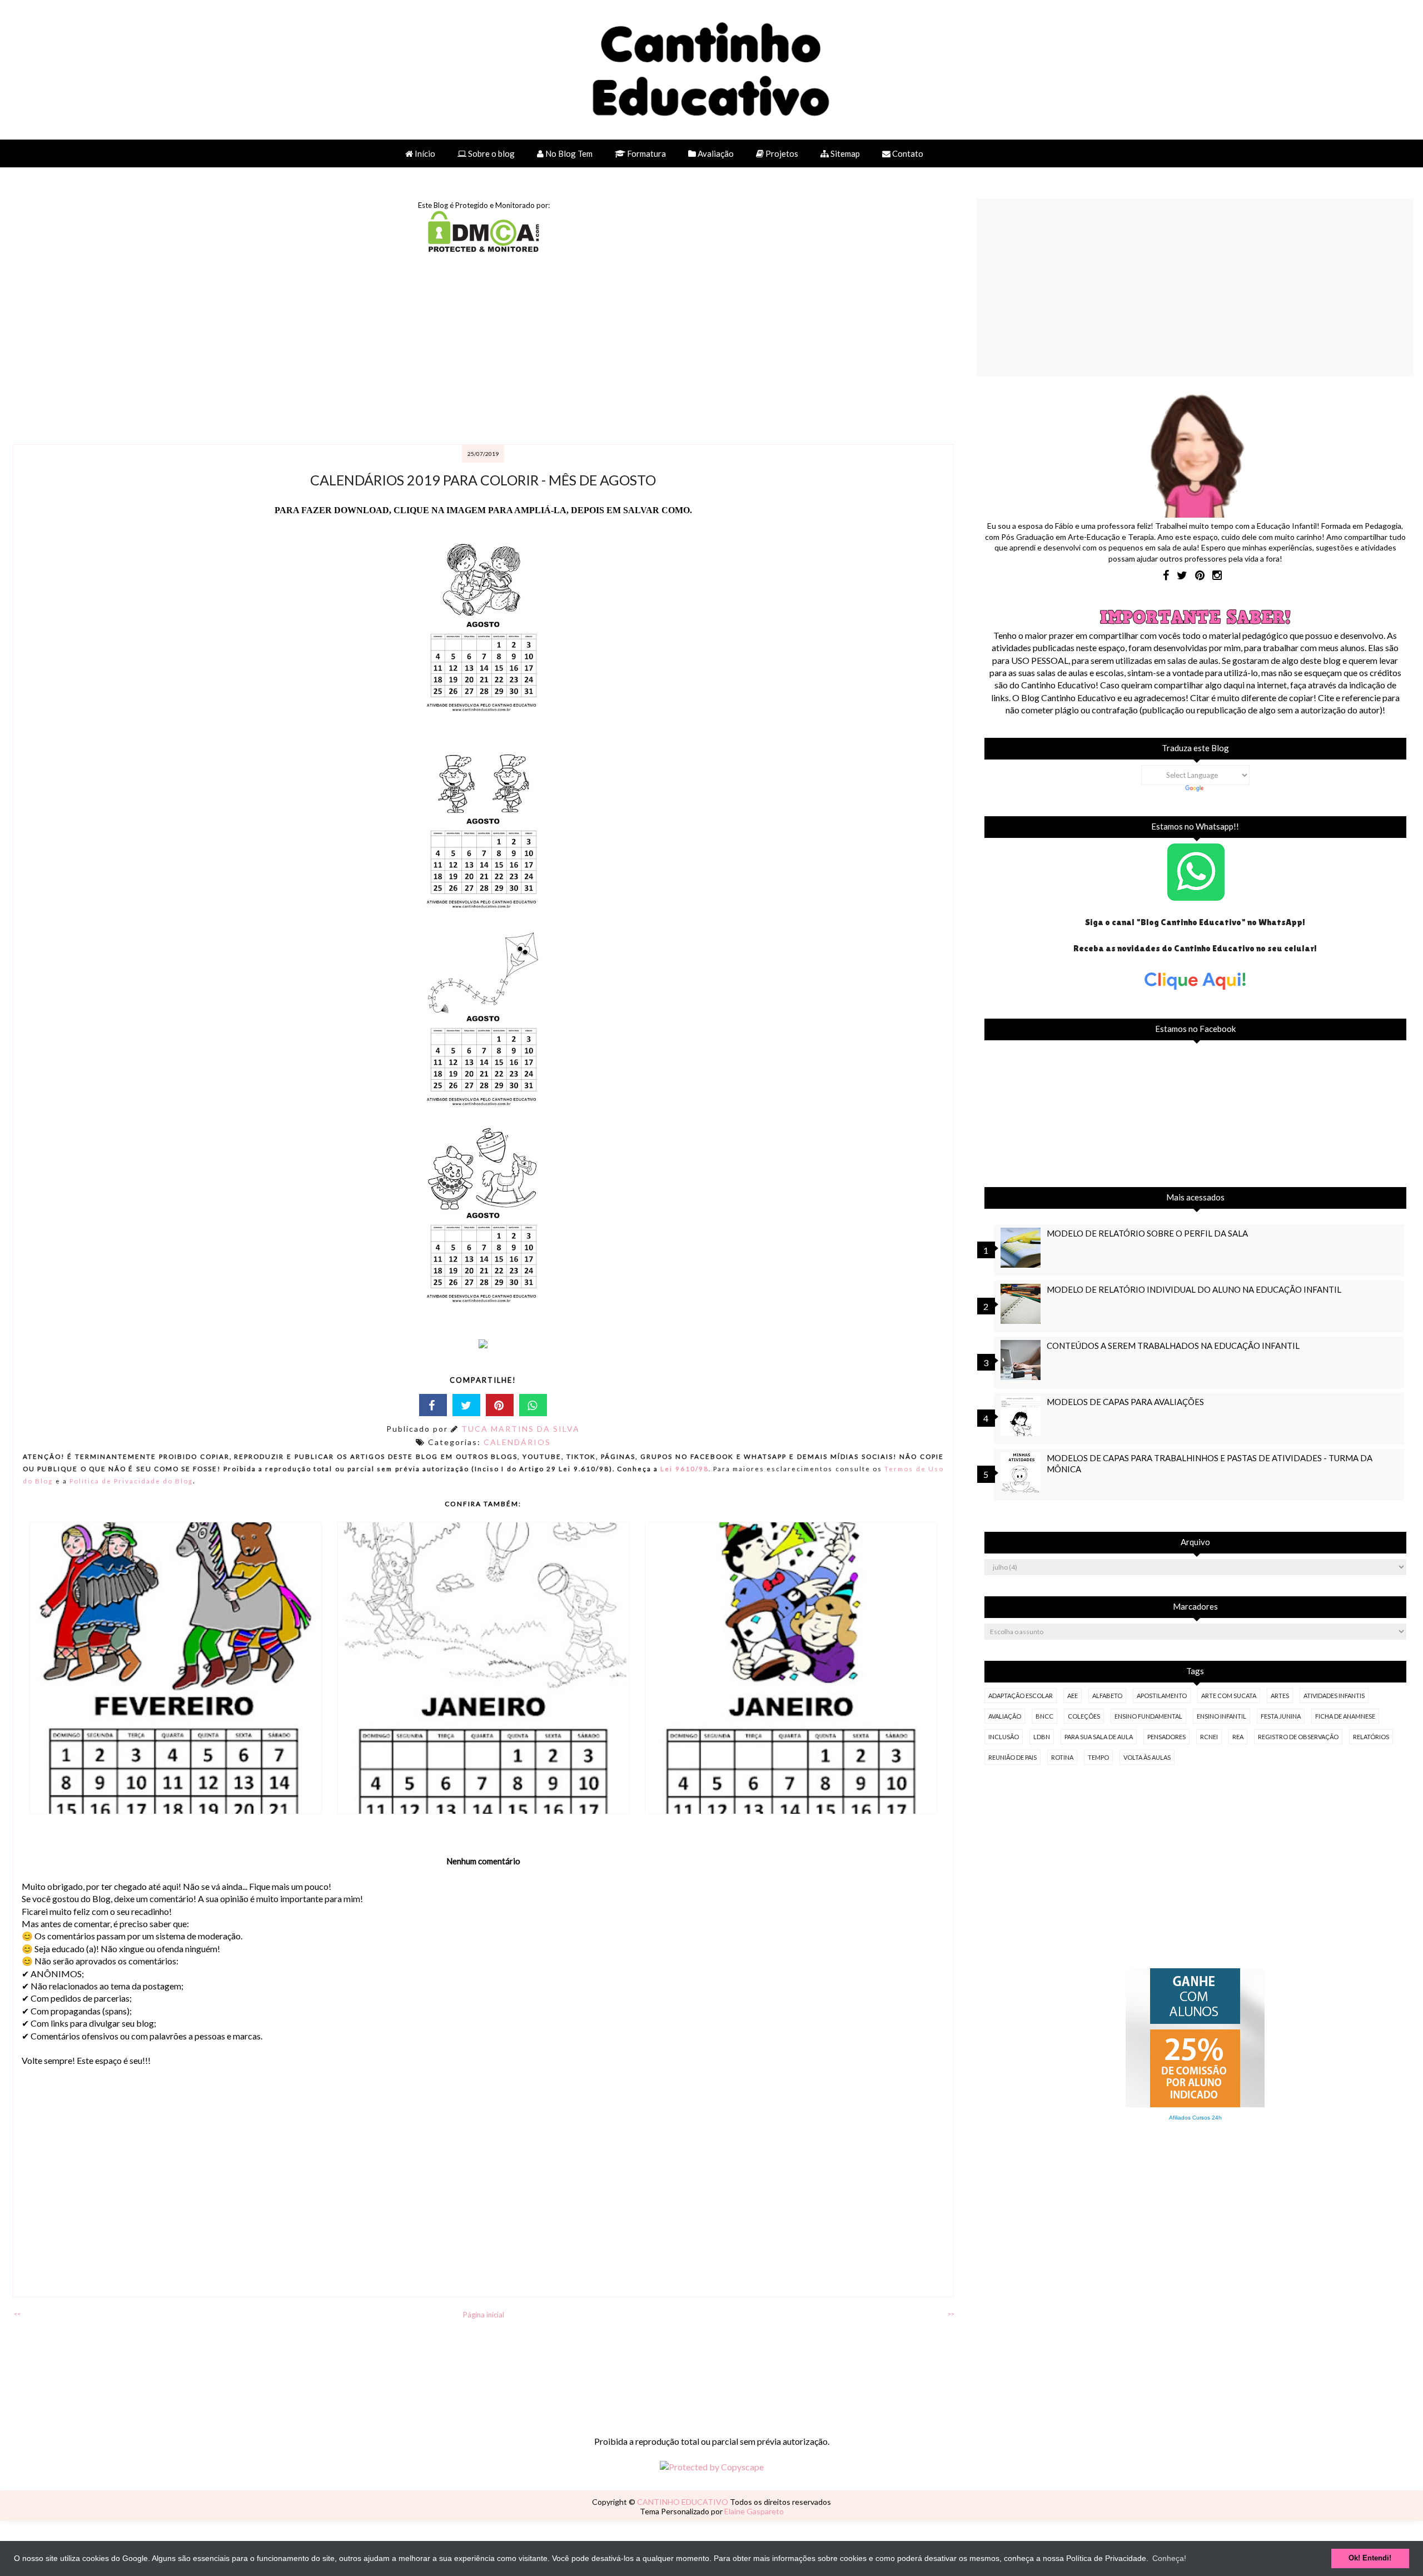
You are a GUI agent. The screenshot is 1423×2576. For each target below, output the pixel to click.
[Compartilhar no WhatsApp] (533, 1405)
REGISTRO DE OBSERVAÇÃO (1298, 1737)
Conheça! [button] (1169, 2558)
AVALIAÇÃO (1005, 1716)
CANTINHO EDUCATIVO (683, 2502)
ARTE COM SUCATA (1229, 1696)
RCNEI (1209, 1737)
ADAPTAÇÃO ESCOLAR (1021, 1696)
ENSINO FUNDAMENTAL (1148, 1716)
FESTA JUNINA (1281, 1716)
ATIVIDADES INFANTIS (1334, 1696)
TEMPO (1098, 1757)
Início (424, 153)
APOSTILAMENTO (1162, 1696)
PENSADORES (1166, 1737)
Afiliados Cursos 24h (1195, 2118)
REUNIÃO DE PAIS (1012, 1757)
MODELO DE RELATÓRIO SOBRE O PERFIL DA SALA (1147, 1233)
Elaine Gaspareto (754, 2511)
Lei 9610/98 (683, 1468)
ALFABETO (1107, 1696)
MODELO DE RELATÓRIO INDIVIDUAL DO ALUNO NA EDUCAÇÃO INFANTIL (1194, 1289)
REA (1238, 1737)
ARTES (1280, 1696)
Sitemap (844, 153)
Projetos (781, 153)
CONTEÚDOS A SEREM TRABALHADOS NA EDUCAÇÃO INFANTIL (1173, 1346)
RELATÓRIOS (1371, 1737)
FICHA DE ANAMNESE (1345, 1716)
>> (951, 2314)
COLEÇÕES (1084, 1716)
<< (17, 2314)
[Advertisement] (345, 350)
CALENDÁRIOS (517, 1442)
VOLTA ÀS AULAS (1147, 1757)
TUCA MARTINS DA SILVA (521, 1429)
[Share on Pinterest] (500, 1405)
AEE (1073, 1696)
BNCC (1044, 1716)
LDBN (1042, 1737)
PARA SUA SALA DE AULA (1099, 1737)
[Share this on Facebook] (433, 1405)
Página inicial (484, 2315)
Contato (907, 153)
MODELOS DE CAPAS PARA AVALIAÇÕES (1125, 1402)
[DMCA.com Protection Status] (484, 248)
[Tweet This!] (466, 1405)
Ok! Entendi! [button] (1370, 2558)
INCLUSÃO (1004, 1737)
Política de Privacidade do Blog (131, 1481)
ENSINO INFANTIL (1222, 1716)
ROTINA (1062, 1757)
